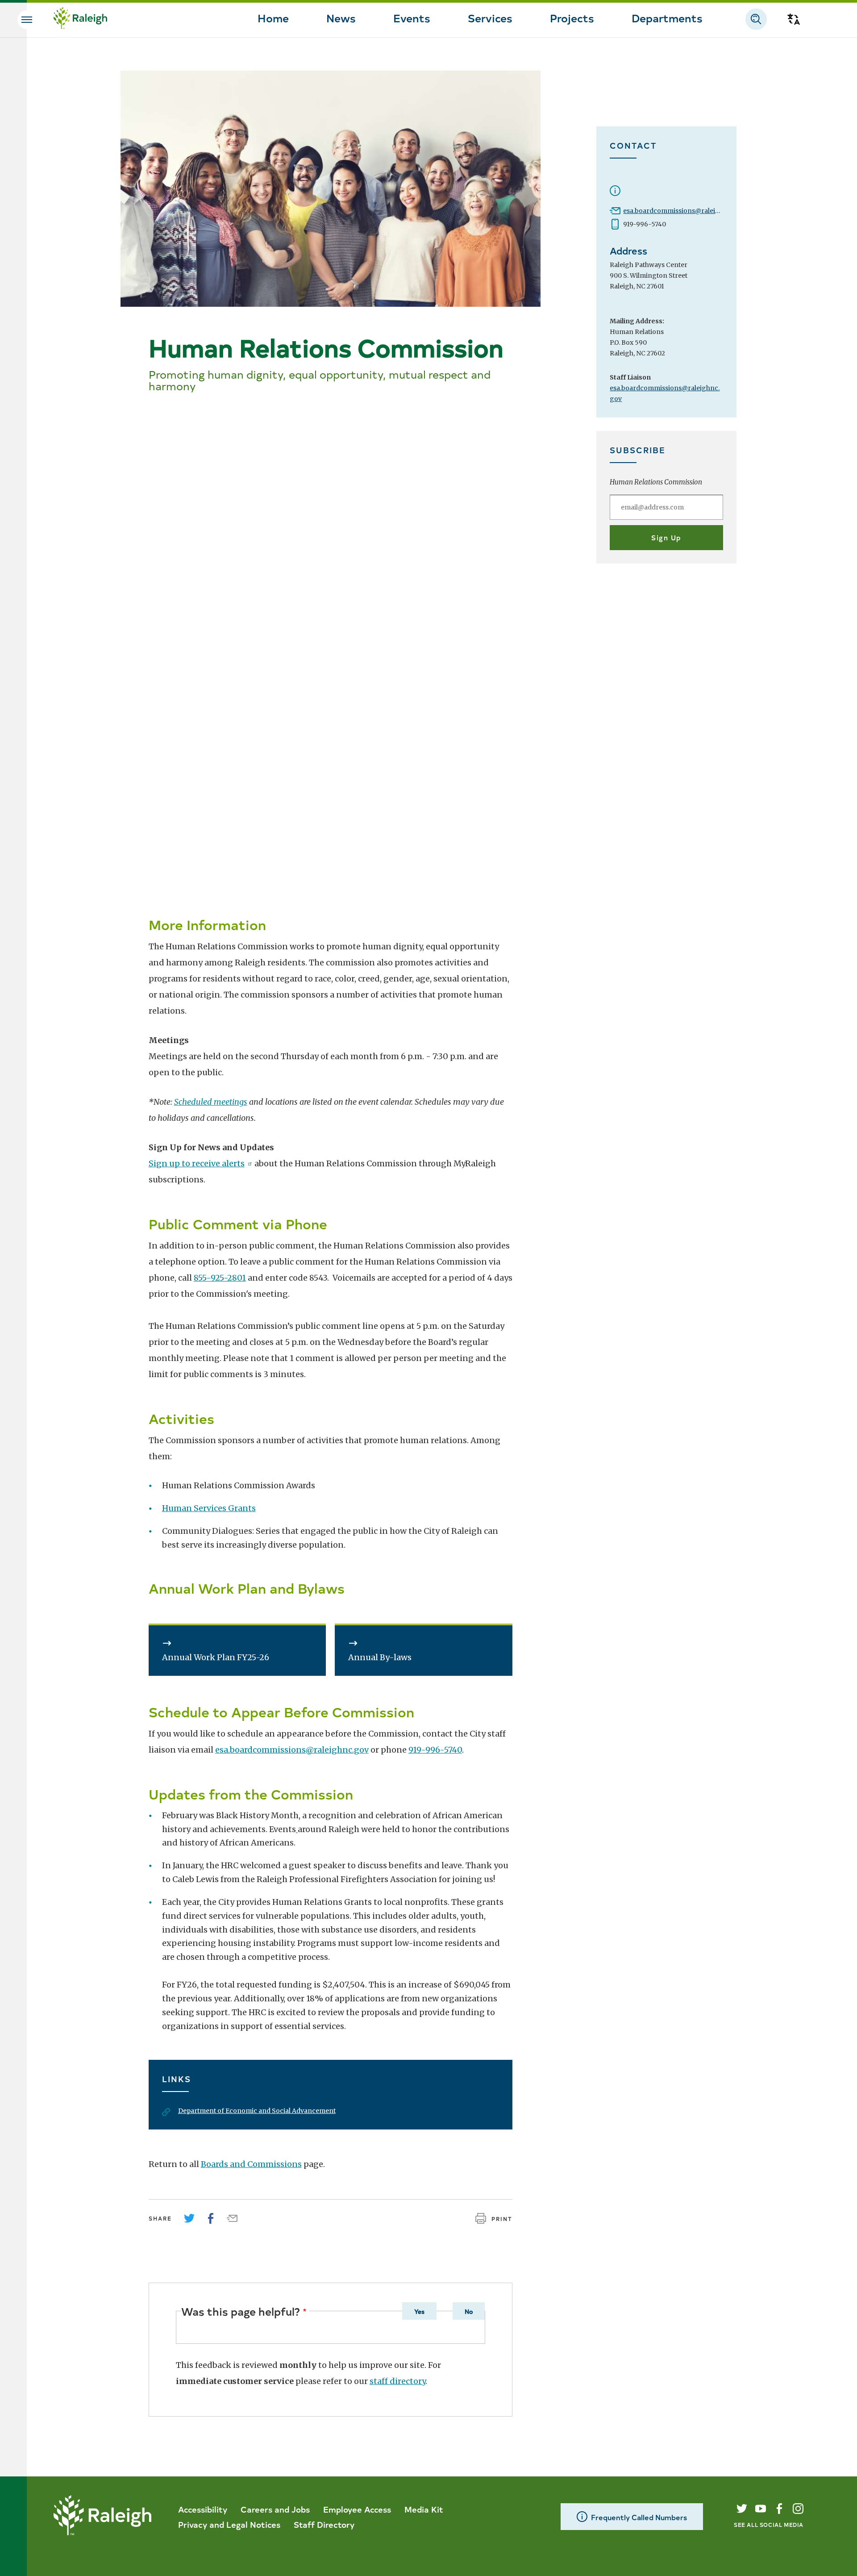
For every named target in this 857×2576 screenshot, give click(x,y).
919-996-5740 (435, 1750)
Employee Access (357, 2509)
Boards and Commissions (251, 2164)
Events (412, 17)
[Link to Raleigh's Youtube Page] (761, 2509)
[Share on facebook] (211, 2218)
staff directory (397, 2381)
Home (273, 17)
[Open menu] (27, 20)
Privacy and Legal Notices (229, 2524)
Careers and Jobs (275, 2509)
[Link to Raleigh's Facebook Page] (779, 2509)
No (469, 2311)
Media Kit (424, 2509)
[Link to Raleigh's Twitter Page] (742, 2509)
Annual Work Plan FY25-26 (216, 1657)
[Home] (80, 19)
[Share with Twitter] (189, 2218)
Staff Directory (324, 2524)
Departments (667, 17)
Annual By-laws (380, 1657)
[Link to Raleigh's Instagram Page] (798, 2509)
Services (490, 17)
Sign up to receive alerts (197, 1163)
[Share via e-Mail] (232, 2218)
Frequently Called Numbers (639, 2517)
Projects (572, 17)
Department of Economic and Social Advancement (257, 2111)
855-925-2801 (220, 1278)
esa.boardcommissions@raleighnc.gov (684, 211)
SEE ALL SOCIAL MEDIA (769, 2524)
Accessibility (203, 2509)
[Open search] (756, 19)
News (341, 17)
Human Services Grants (209, 1508)
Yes (419, 2311)
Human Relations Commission (656, 482)
